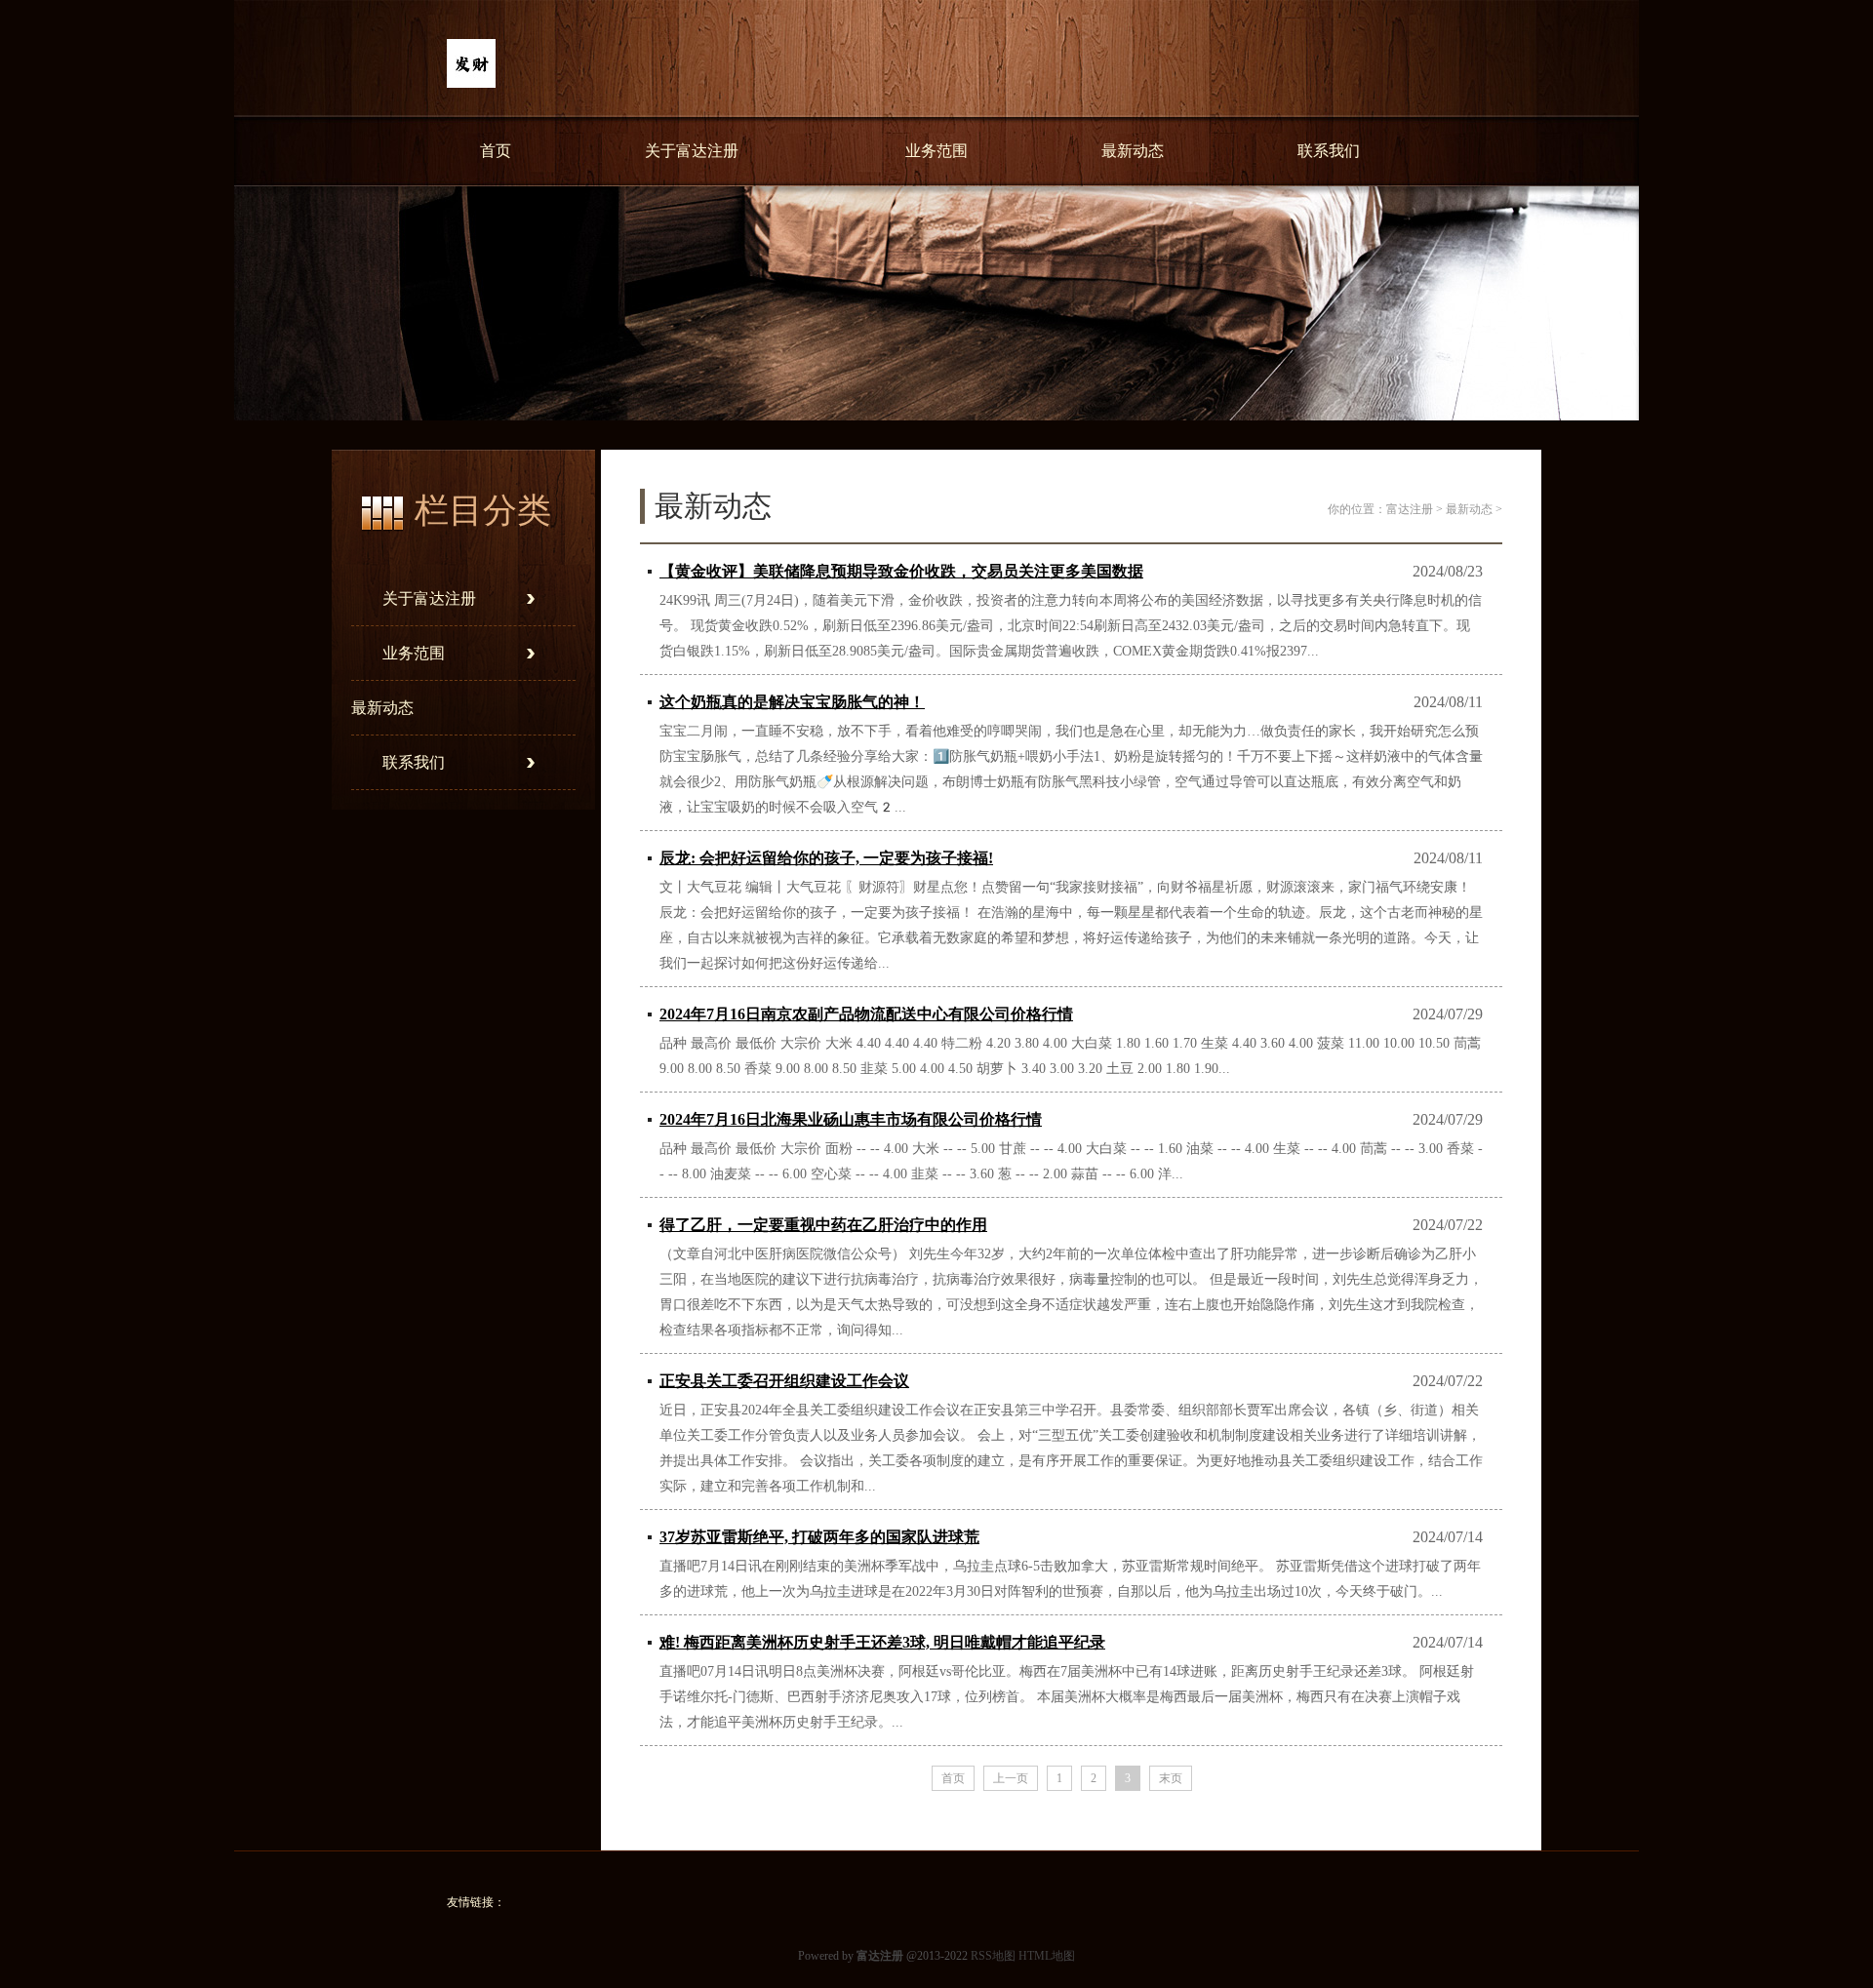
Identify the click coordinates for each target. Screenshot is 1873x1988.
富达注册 (1410, 509)
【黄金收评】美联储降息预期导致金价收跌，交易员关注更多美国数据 (901, 571)
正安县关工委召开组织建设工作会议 (784, 1381)
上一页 (1011, 1778)
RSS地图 (993, 1956)
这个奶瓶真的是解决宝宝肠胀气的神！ (792, 702)
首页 (496, 151)
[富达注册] (471, 84)
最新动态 (1133, 151)
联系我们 (1329, 151)
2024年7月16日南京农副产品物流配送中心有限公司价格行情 (866, 1014)
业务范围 (936, 151)
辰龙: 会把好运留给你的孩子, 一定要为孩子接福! (826, 858)
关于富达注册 (692, 151)
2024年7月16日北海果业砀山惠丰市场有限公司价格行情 (851, 1119)
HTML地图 (1047, 1956)
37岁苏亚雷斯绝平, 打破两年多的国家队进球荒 (819, 1537)
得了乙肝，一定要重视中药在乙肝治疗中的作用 (823, 1225)
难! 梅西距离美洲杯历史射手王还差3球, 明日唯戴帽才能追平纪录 (882, 1642)
